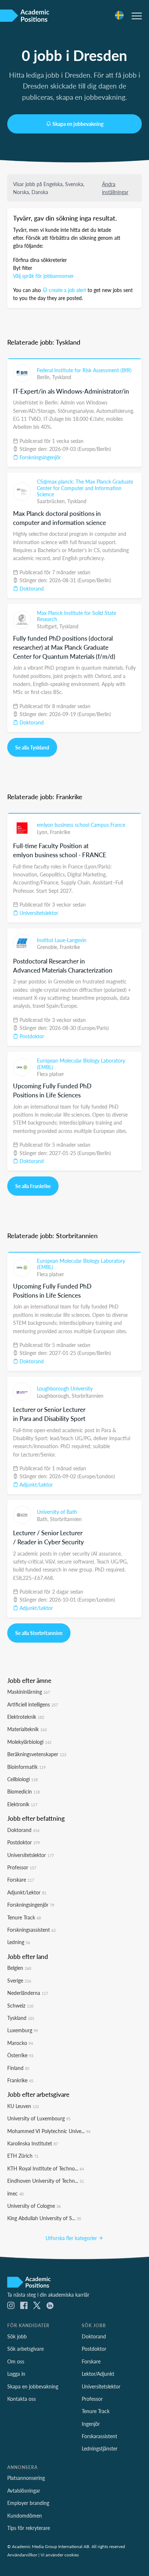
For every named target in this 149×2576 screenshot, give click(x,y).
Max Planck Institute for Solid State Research (76, 616)
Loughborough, (54, 1396)
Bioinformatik (26, 1767)
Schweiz (20, 2005)
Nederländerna (28, 1993)
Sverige (19, 1980)
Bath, (43, 1519)
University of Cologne (34, 2206)
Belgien (19, 1968)
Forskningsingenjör (39, 457)
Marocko (20, 2043)
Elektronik (22, 1804)
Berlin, (44, 377)
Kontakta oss (22, 2399)
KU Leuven (23, 2106)
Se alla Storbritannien (39, 1633)
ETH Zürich (23, 2156)
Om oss (16, 2361)
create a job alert (67, 290)
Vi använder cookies (60, 2555)
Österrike (20, 2055)
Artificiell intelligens (33, 1704)
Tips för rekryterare (29, 2528)
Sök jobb (17, 2336)
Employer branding (28, 2503)
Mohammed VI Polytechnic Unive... (49, 2131)
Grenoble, (48, 947)
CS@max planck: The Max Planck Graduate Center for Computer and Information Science (85, 488)
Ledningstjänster (100, 2448)
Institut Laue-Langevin (62, 940)
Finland (18, 2068)
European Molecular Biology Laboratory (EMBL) (81, 1064)
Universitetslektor (38, 913)
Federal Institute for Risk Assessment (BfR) (84, 370)
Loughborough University (65, 1388)
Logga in (16, 2374)
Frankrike (60, 832)
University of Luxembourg (39, 2118)
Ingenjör (91, 2424)
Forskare (21, 1879)
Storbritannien (88, 1396)
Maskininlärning (29, 1692)
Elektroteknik (26, 1717)
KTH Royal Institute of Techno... (46, 2168)
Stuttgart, (48, 626)
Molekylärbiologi (29, 1742)
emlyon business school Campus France (81, 825)
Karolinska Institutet (33, 2143)
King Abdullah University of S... (44, 2218)
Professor (22, 1867)
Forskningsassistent (31, 1930)
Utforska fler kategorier (72, 2238)
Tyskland (62, 377)
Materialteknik (27, 1729)
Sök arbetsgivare (25, 2349)
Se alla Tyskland (32, 747)
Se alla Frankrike (33, 1186)
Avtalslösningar (24, 2490)
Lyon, (43, 832)
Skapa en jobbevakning (78, 124)
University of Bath (57, 1512)
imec (15, 2193)
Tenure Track (24, 1917)
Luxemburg (23, 2030)
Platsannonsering (26, 2478)
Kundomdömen (25, 2515)
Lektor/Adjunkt (98, 2374)
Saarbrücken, (52, 501)
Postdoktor (31, 1036)
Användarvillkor (22, 2555)
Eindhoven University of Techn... (46, 2181)
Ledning (19, 1942)
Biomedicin (24, 1791)
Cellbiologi (22, 1779)
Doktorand (31, 588)
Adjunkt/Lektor (35, 1484)
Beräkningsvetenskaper (37, 1754)
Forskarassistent (99, 2436)
